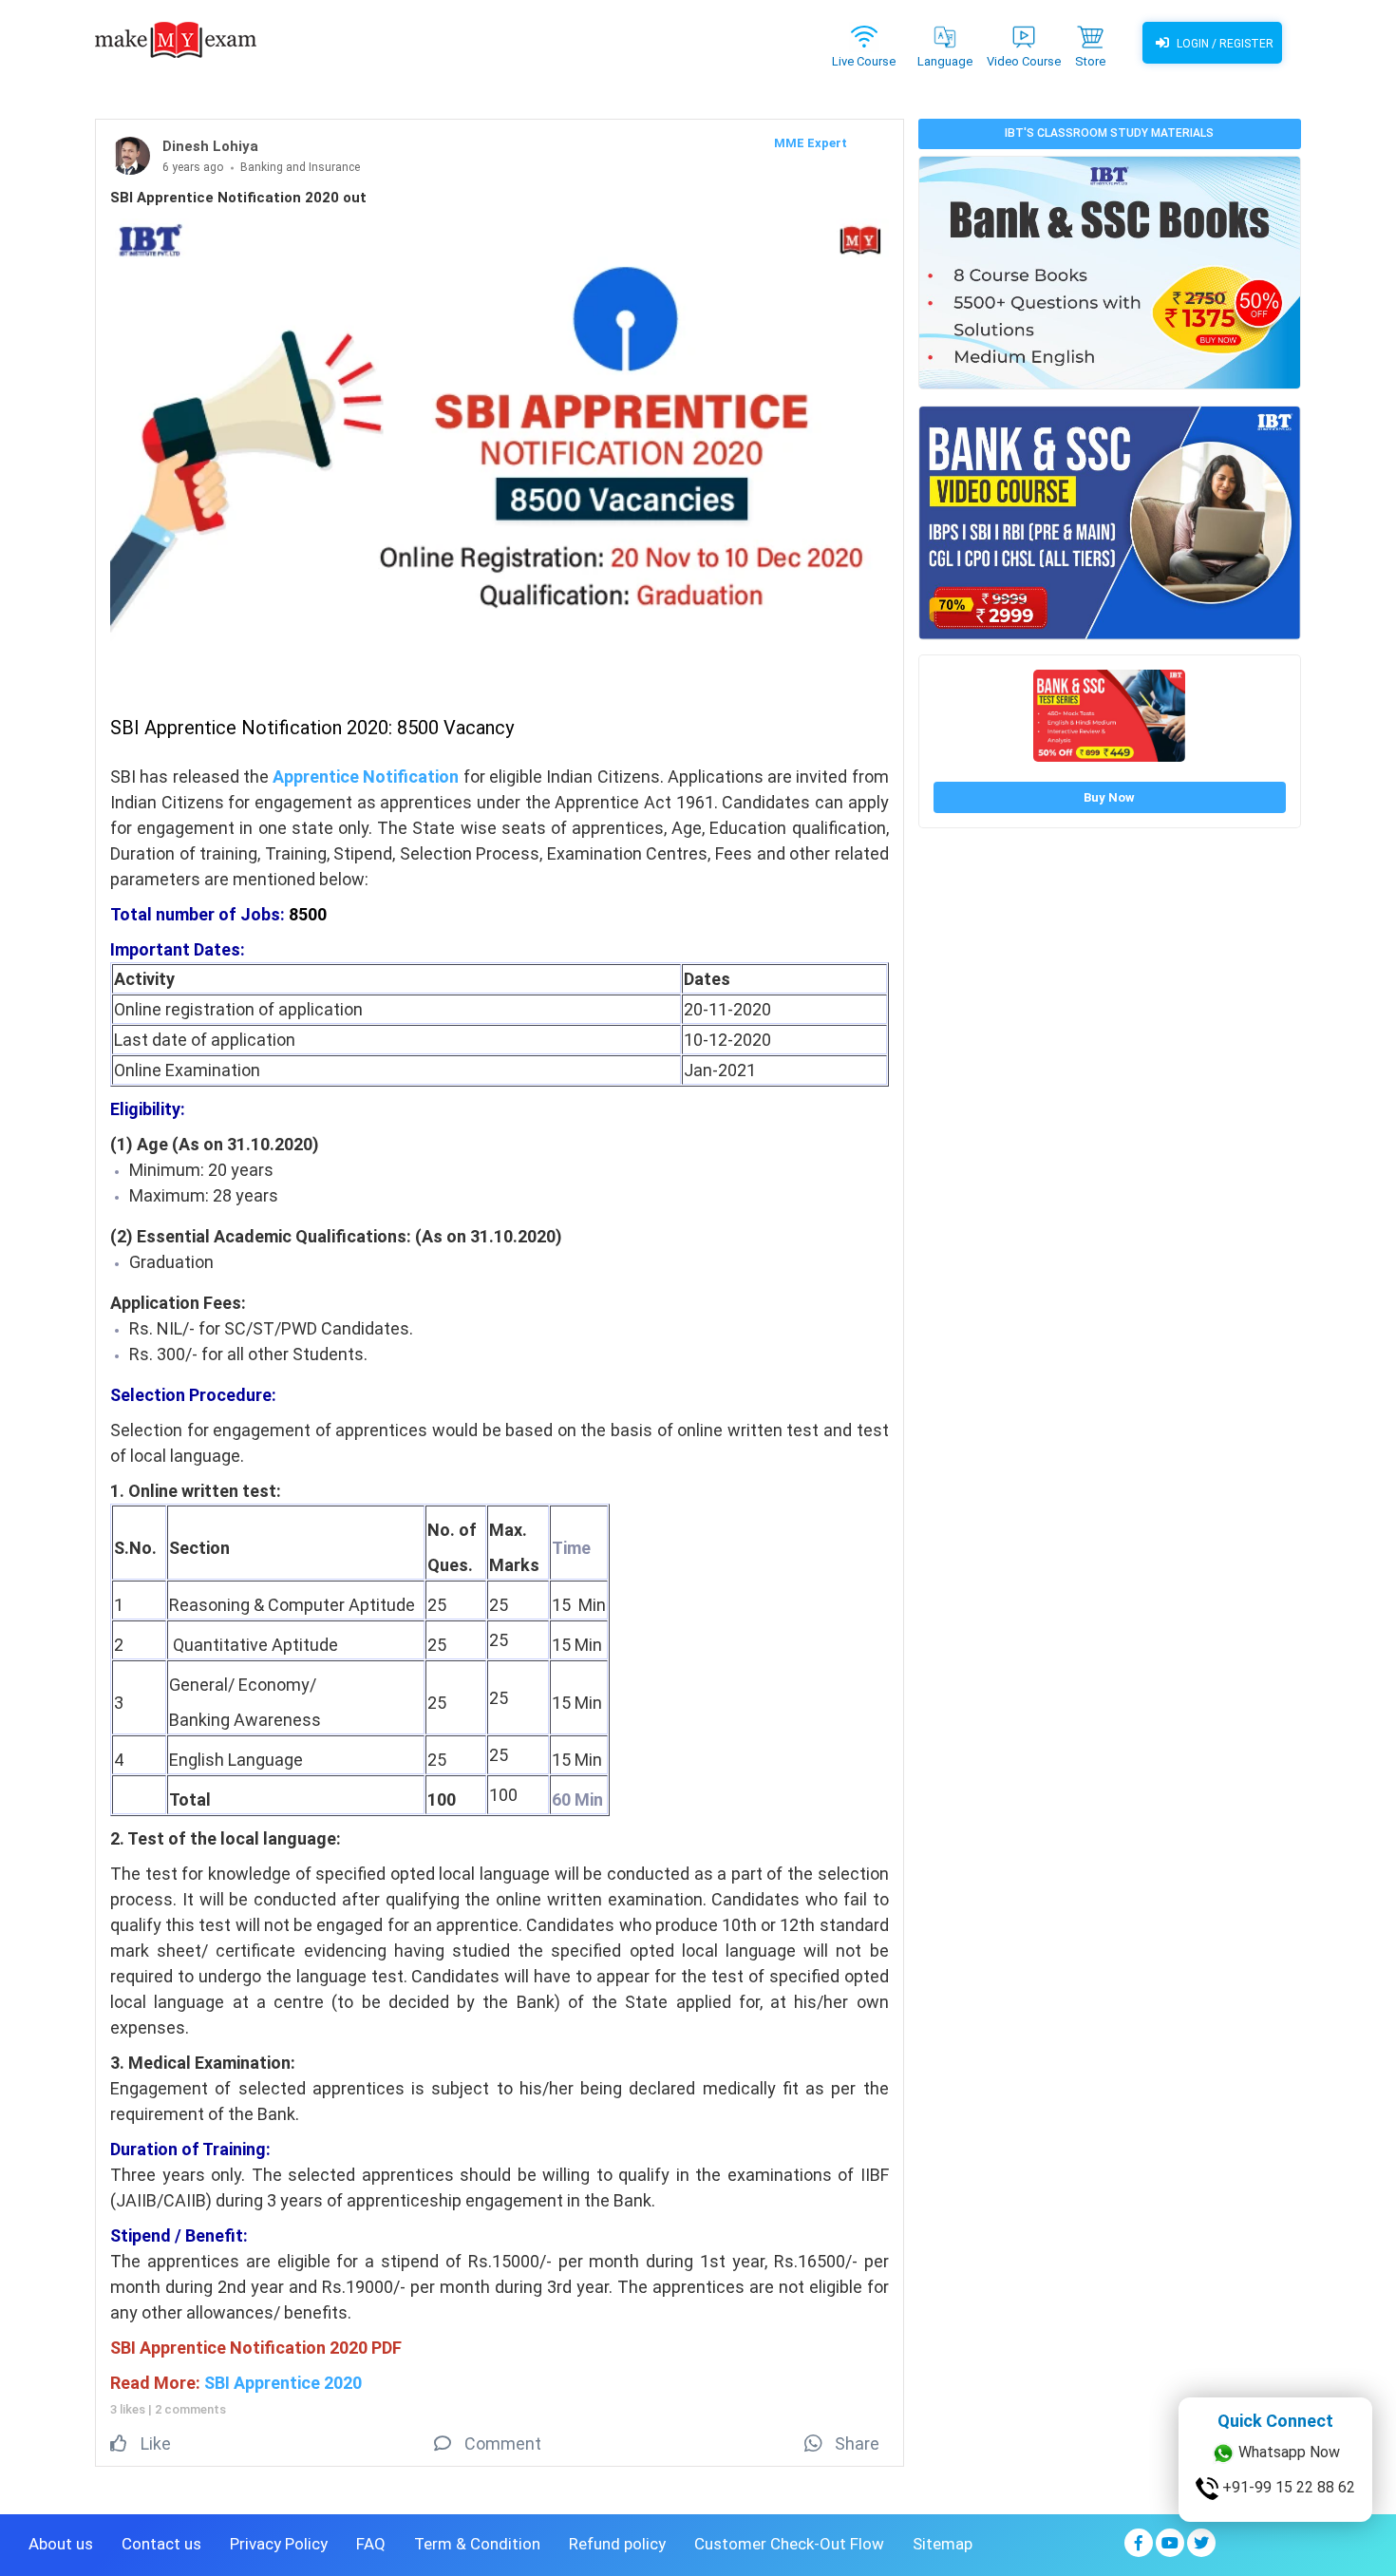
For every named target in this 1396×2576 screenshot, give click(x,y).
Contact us (161, 2544)
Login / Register (1224, 44)
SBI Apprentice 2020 (283, 2383)
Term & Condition (477, 2544)
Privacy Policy (279, 2544)
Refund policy (617, 2544)
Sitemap (943, 2544)
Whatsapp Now (1287, 2452)
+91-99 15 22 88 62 (1287, 2487)
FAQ (371, 2544)
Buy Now (1109, 797)
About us (61, 2544)
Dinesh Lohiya (210, 146)
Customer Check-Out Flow (789, 2544)
